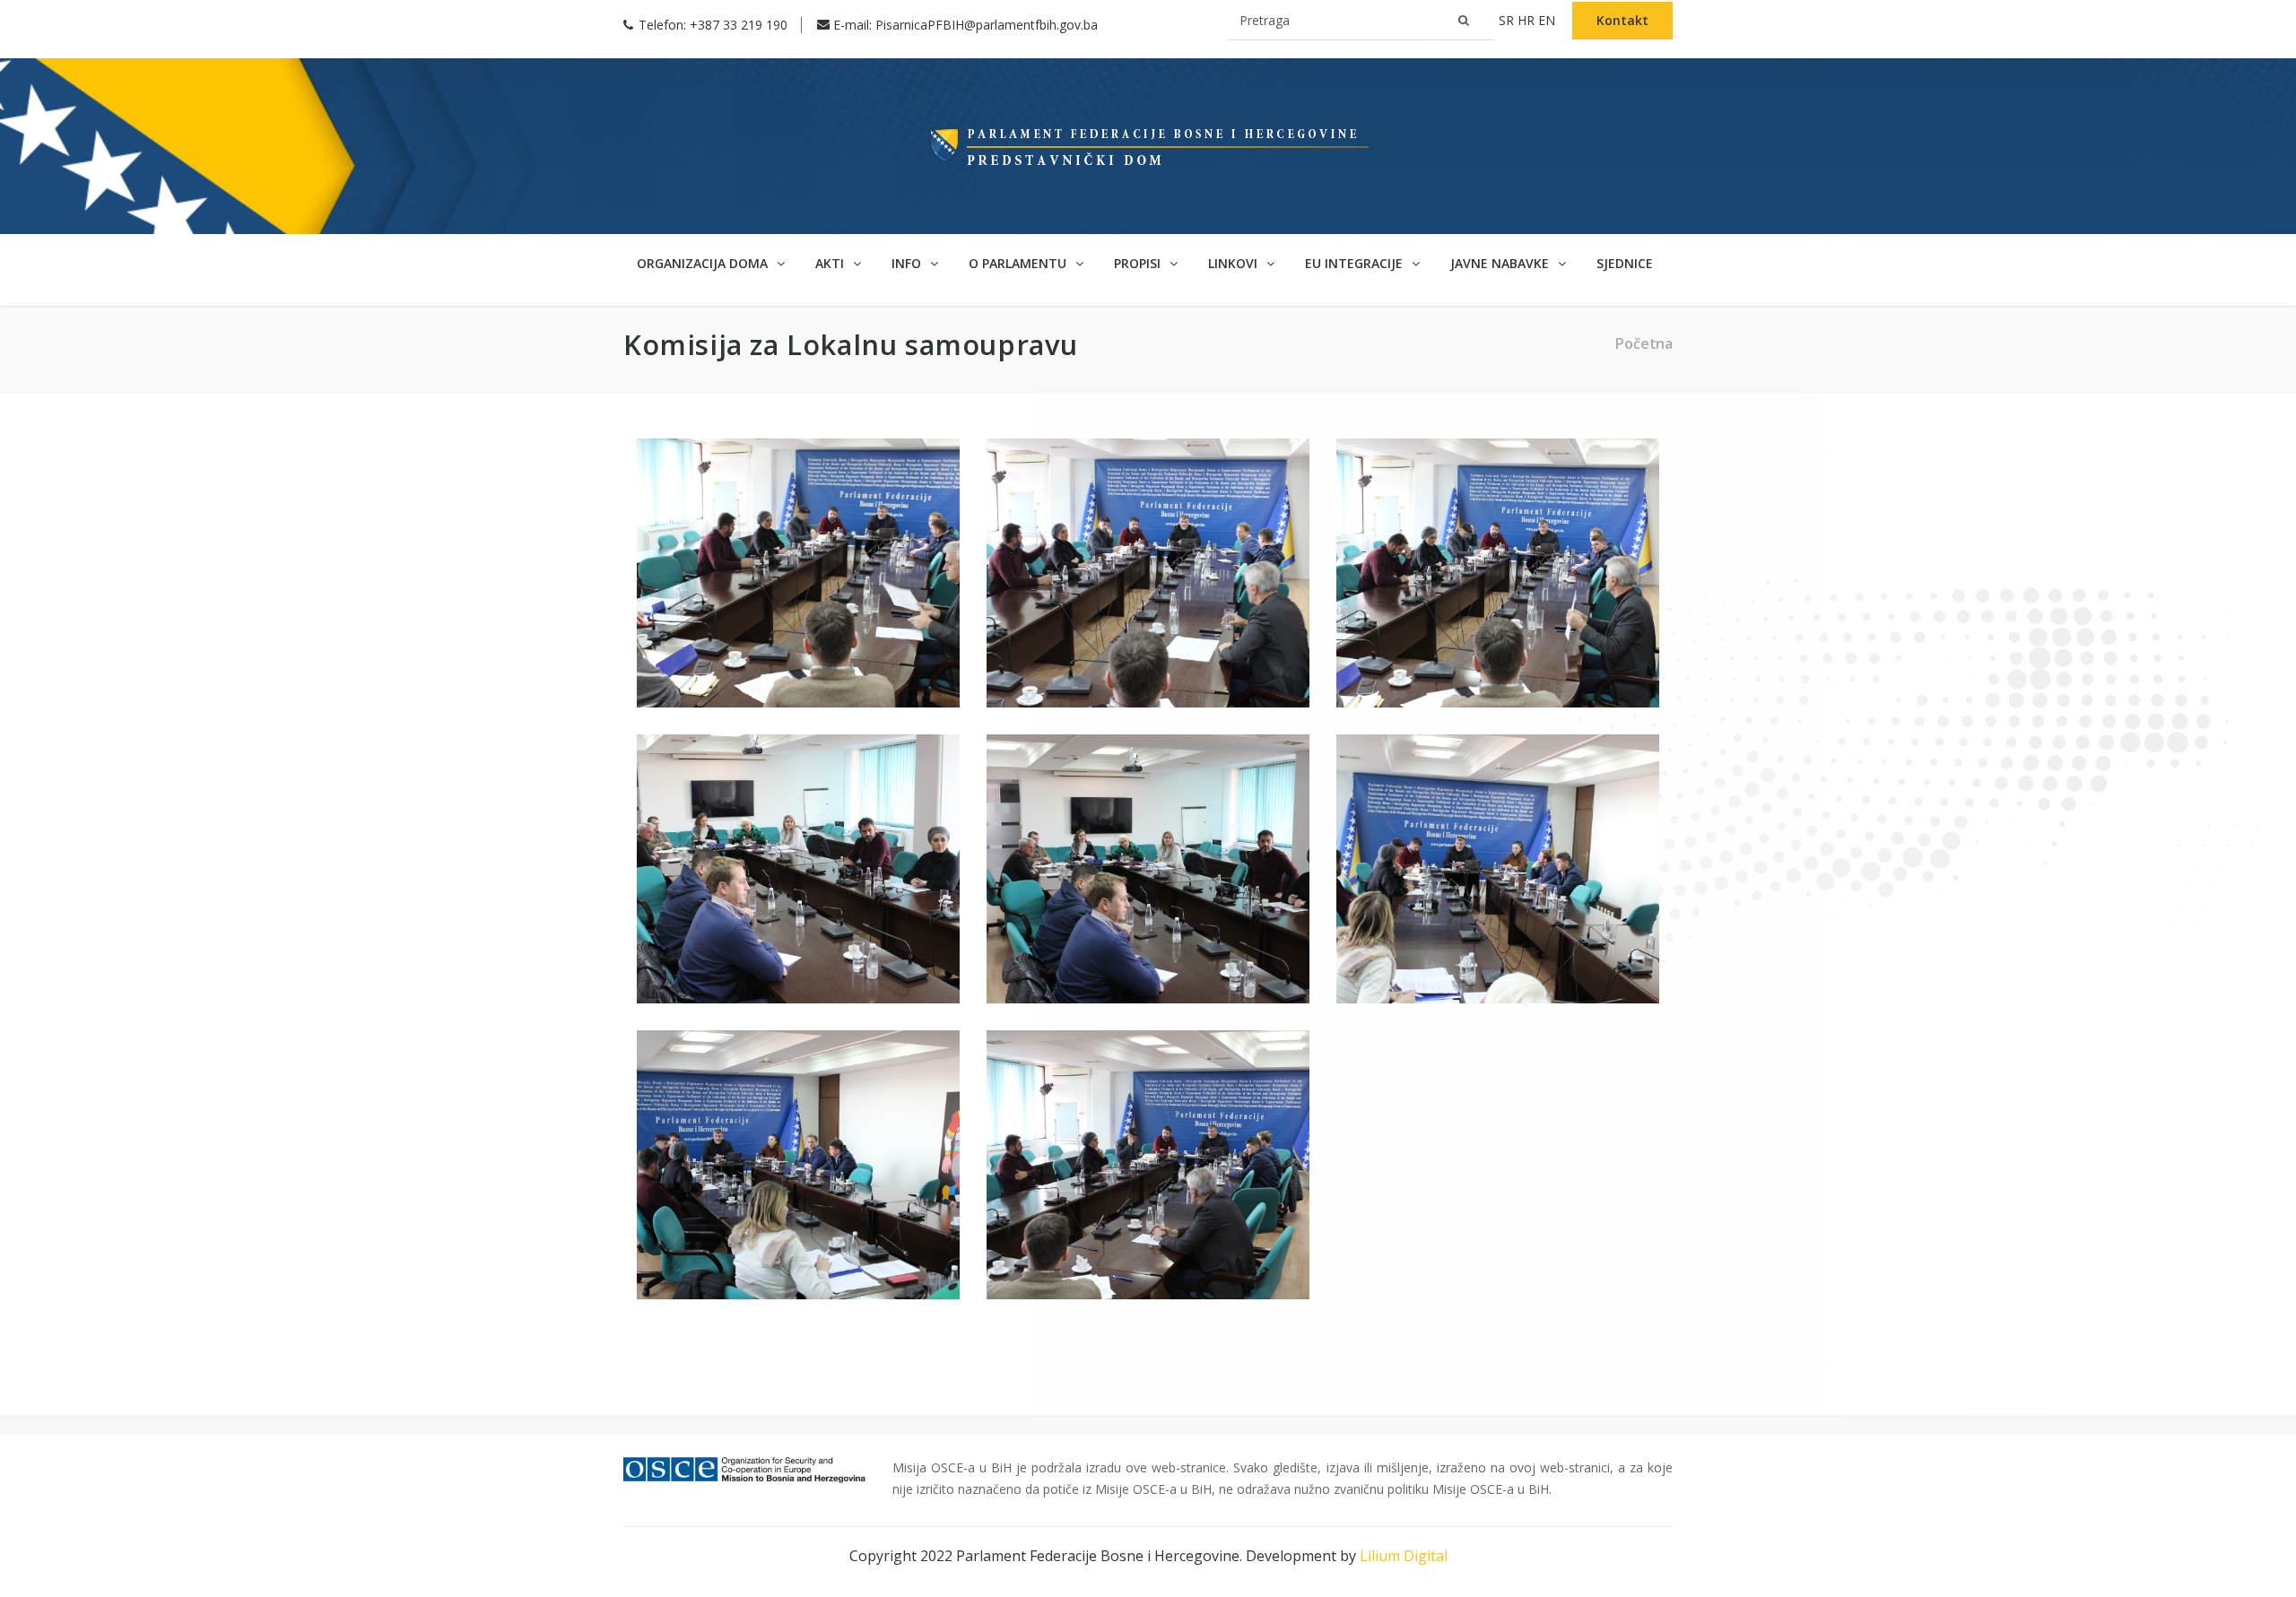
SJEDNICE (1625, 263)
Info (908, 263)
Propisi (1139, 263)
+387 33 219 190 (739, 25)
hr (1528, 20)
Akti (831, 263)
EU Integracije (1356, 263)
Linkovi (1235, 263)
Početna (1644, 343)
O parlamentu (1019, 263)
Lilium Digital (1404, 1556)
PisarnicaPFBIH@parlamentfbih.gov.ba (987, 25)
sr (1508, 20)
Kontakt (1622, 20)
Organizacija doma (704, 263)
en (1548, 20)
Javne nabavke (1501, 263)
